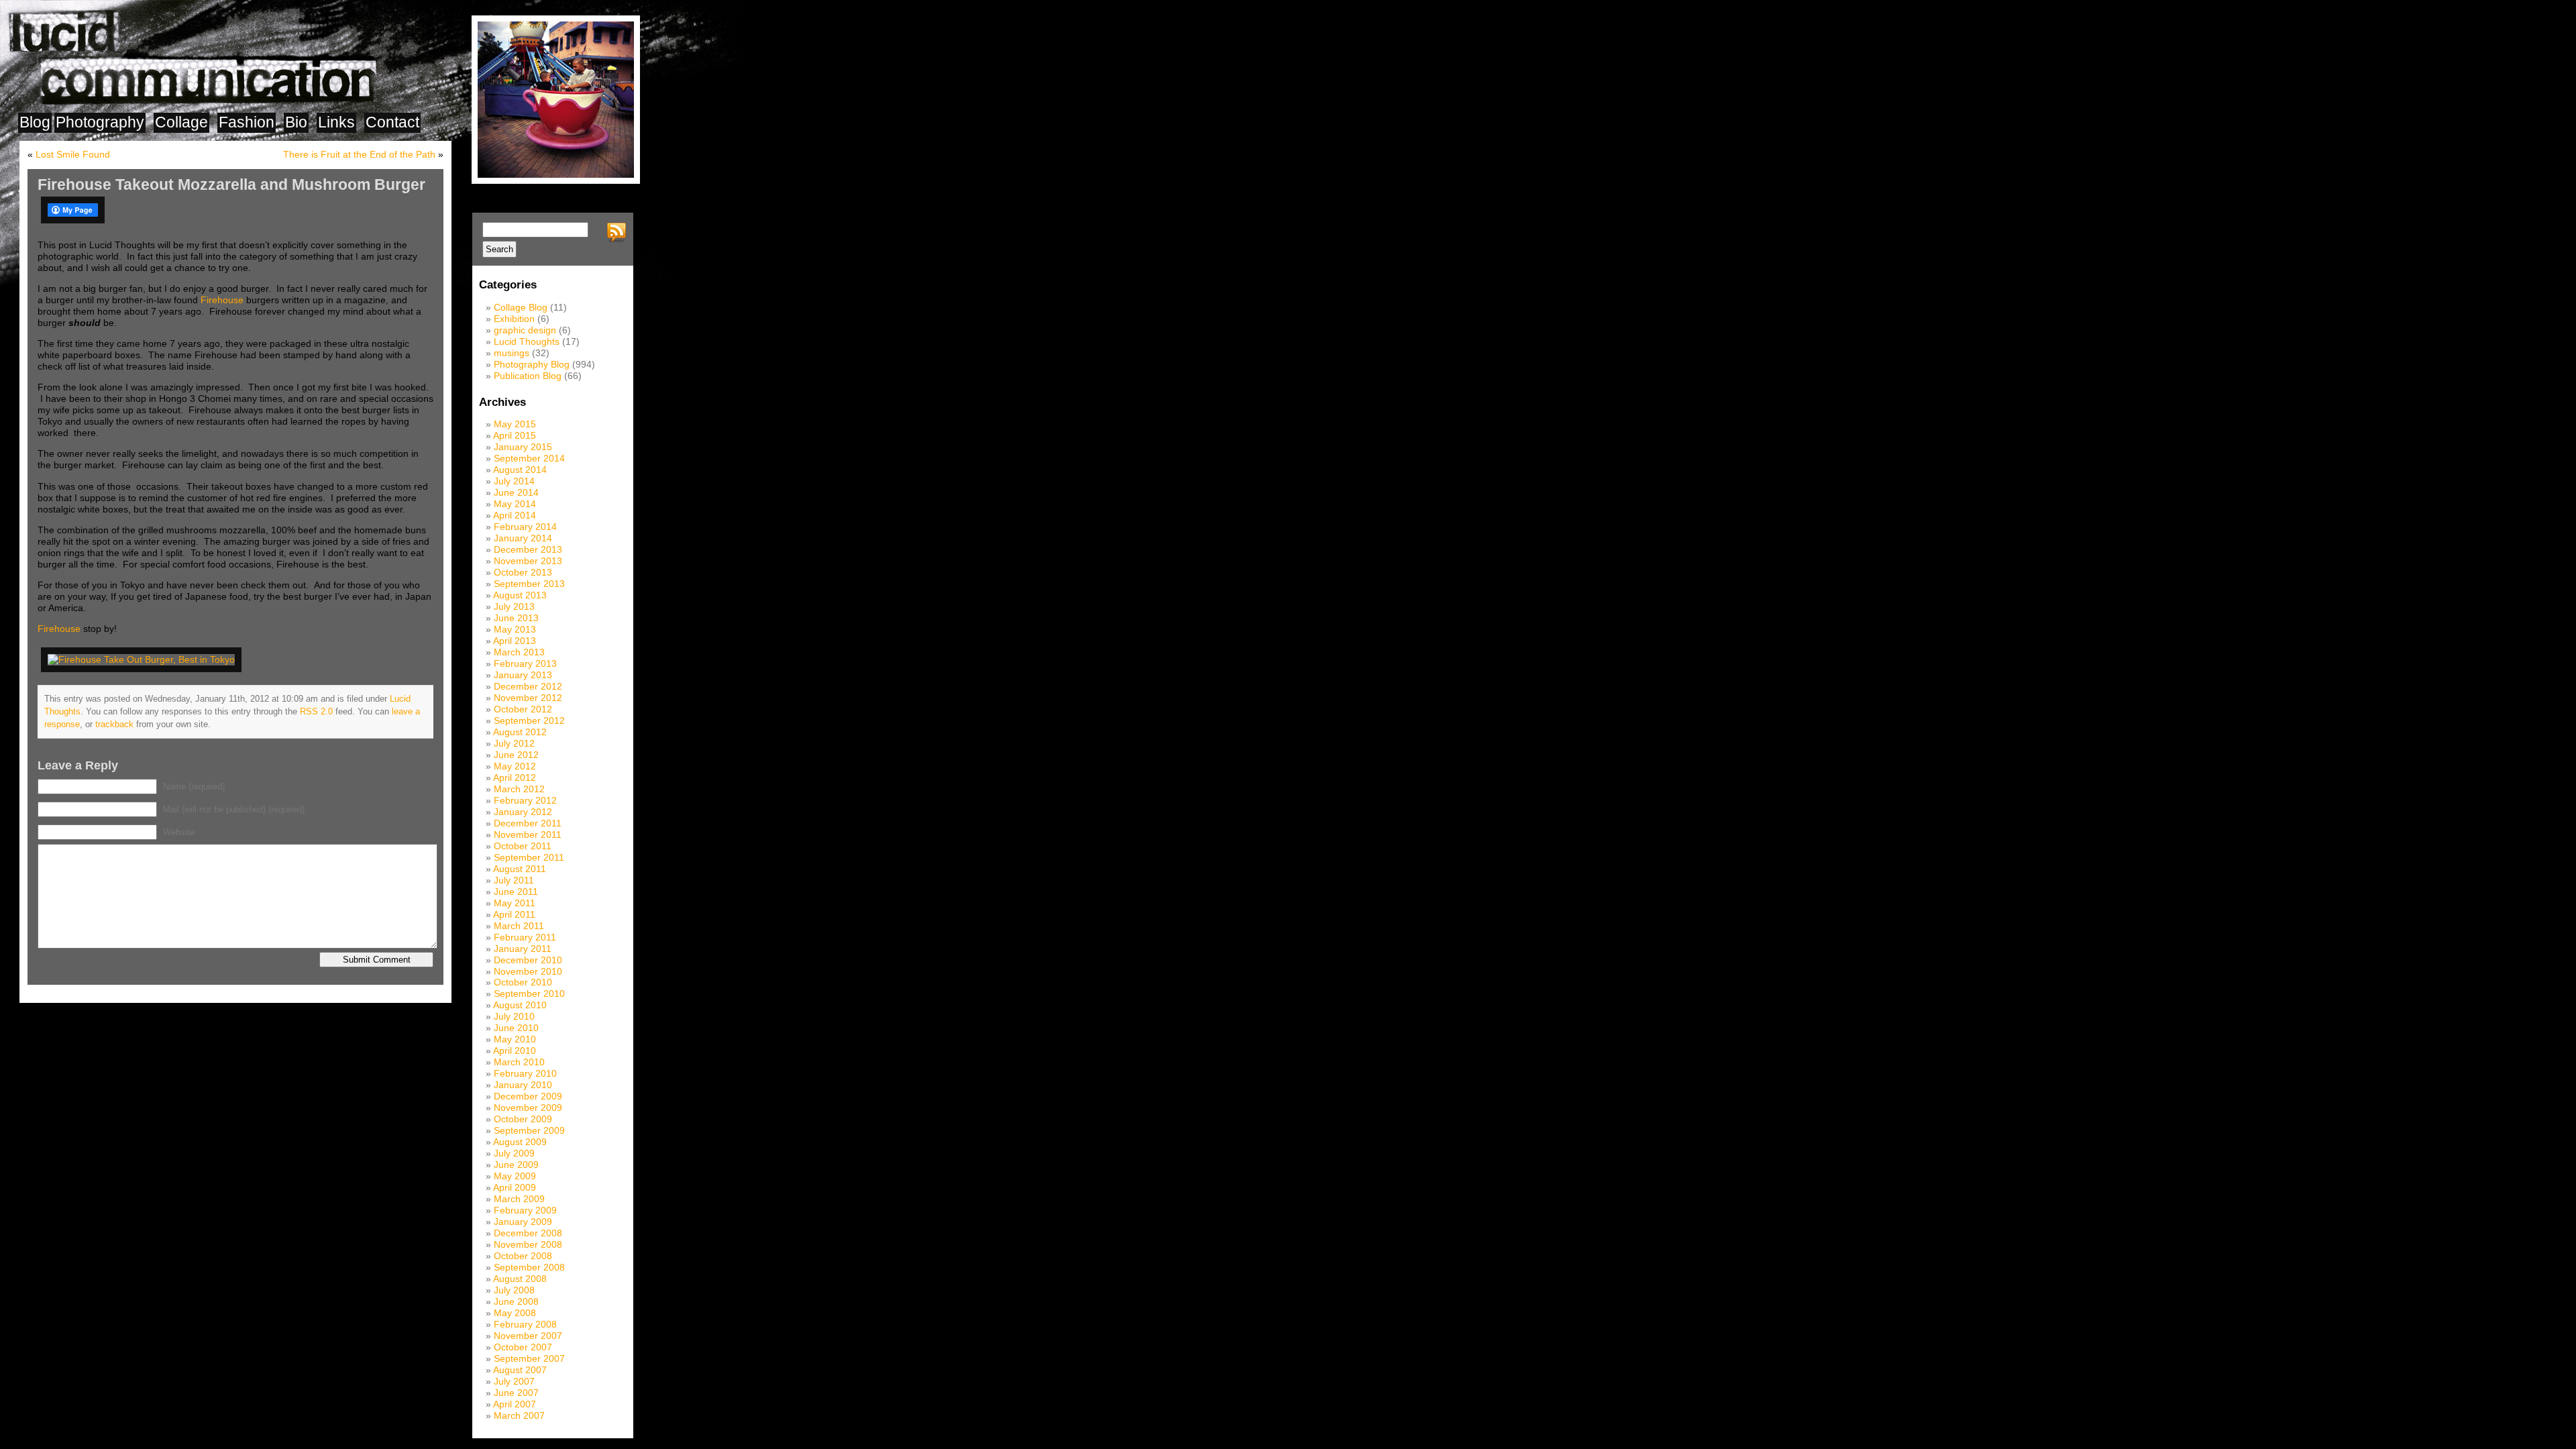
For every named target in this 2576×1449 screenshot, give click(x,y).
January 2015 (523, 447)
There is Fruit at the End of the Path (359, 154)
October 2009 (523, 1119)
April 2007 (515, 1404)
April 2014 (515, 515)
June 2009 (516, 1165)
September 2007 (529, 1358)
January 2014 (523, 538)
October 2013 (523, 572)
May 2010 (515, 1039)
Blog (35, 122)
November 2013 (528, 561)
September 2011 (529, 857)
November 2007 (528, 1336)
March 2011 (519, 926)
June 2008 (516, 1301)
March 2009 (519, 1199)
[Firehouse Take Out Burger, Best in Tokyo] (144, 659)
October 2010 (523, 982)
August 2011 (520, 869)
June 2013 (516, 618)
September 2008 (529, 1267)
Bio (296, 122)
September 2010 (529, 994)
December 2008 (528, 1233)
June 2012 (516, 755)
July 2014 (514, 481)
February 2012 (525, 800)
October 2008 (523, 1256)
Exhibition (514, 319)
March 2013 (519, 652)
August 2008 (520, 1279)
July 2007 (514, 1381)
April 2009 (515, 1187)
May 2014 (515, 504)
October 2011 (523, 846)
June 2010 (516, 1028)
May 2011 (515, 903)
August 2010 (520, 1005)
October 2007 (523, 1347)
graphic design (525, 330)
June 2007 (516, 1393)
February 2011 (525, 937)
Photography (100, 122)
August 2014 (520, 470)
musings (512, 353)
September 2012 (529, 720)
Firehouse (222, 300)
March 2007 (519, 1415)
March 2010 (519, 1062)
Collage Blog (521, 307)
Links (336, 122)
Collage (181, 122)
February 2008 (525, 1324)
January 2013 (523, 675)
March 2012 (519, 789)
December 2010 (528, 960)
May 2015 (515, 424)
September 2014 (529, 458)
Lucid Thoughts (527, 341)
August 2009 (520, 1142)
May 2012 (515, 766)
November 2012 (528, 698)
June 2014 (516, 492)
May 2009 (515, 1176)
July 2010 (514, 1016)
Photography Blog (532, 364)
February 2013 (525, 663)
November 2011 (528, 835)
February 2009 (525, 1210)
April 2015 (515, 435)
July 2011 (514, 880)
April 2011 (514, 914)
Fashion (247, 122)
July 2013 (514, 606)
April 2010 (515, 1051)
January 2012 (523, 812)
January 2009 (523, 1222)
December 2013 (528, 549)
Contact (392, 122)
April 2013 (515, 641)
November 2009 (528, 1108)
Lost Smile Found (73, 154)
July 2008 (514, 1290)
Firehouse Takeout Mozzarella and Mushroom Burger (231, 184)
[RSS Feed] (619, 233)
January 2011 (523, 949)
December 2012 (528, 686)
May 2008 (515, 1313)
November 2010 (528, 971)
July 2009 (514, 1153)
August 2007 (520, 1370)
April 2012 (515, 777)
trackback (114, 724)
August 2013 (520, 595)
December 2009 (528, 1096)
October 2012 (523, 709)
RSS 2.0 (316, 711)
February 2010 (525, 1073)
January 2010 (523, 1085)
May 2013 (515, 629)
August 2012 (520, 732)
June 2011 (516, 892)
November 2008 (528, 1244)
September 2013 (529, 584)
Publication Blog (528, 376)
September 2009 (529, 1130)
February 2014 (525, 527)
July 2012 (514, 743)
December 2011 (528, 823)
